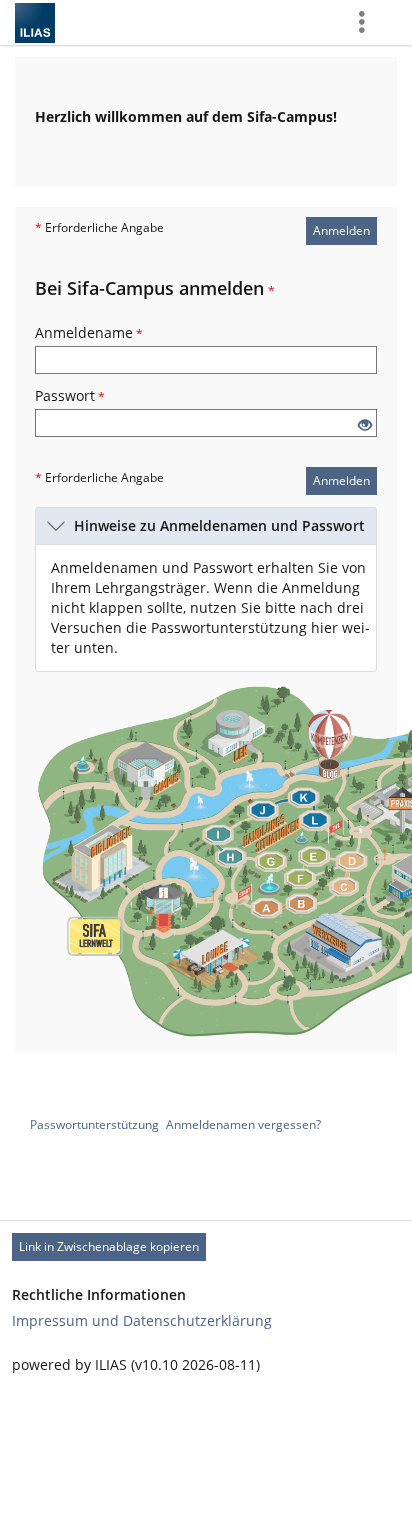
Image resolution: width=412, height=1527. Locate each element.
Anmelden (341, 230)
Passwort (70, 395)
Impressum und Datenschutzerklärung (142, 1320)
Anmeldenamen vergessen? (243, 1124)
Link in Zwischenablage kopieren (109, 1246)
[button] (206, 526)
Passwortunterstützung (94, 1124)
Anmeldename (89, 332)
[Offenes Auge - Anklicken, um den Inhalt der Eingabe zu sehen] (365, 425)
